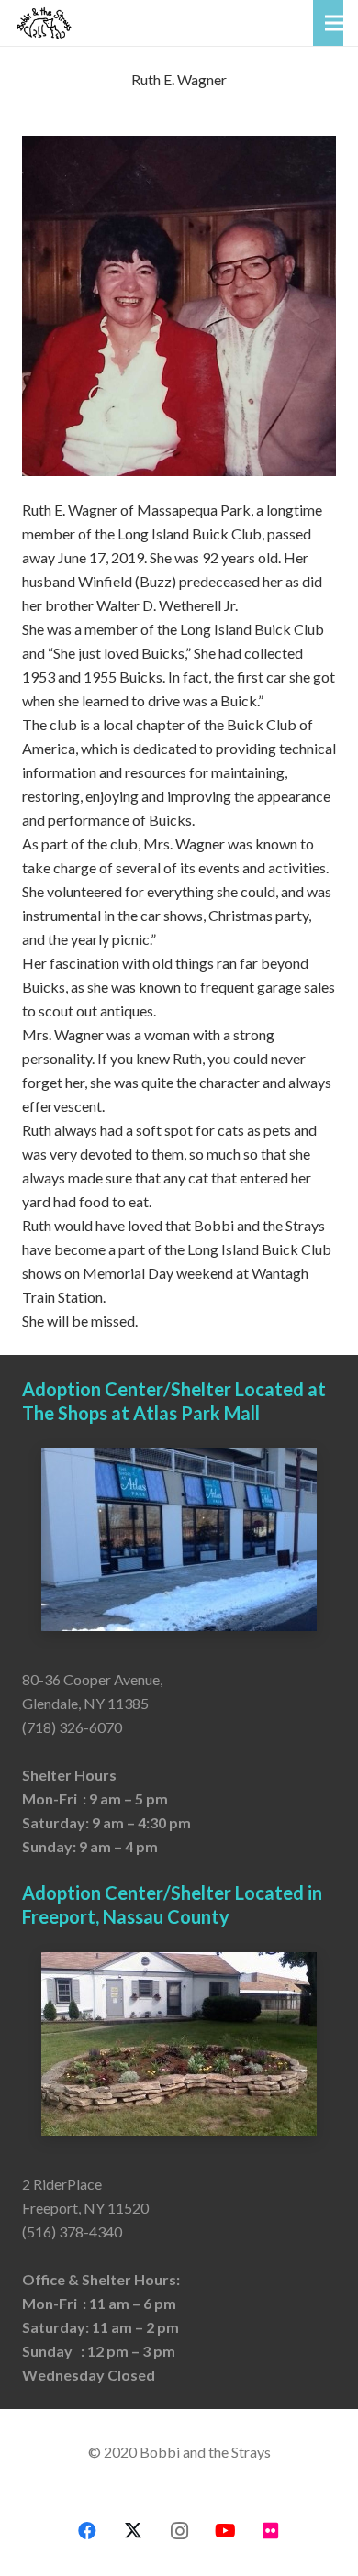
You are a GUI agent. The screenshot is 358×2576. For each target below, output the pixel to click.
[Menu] (334, 23)
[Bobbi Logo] (44, 23)
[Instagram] (179, 2531)
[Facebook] (87, 2531)
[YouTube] (225, 2531)
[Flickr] (271, 2531)
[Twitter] (133, 2531)
